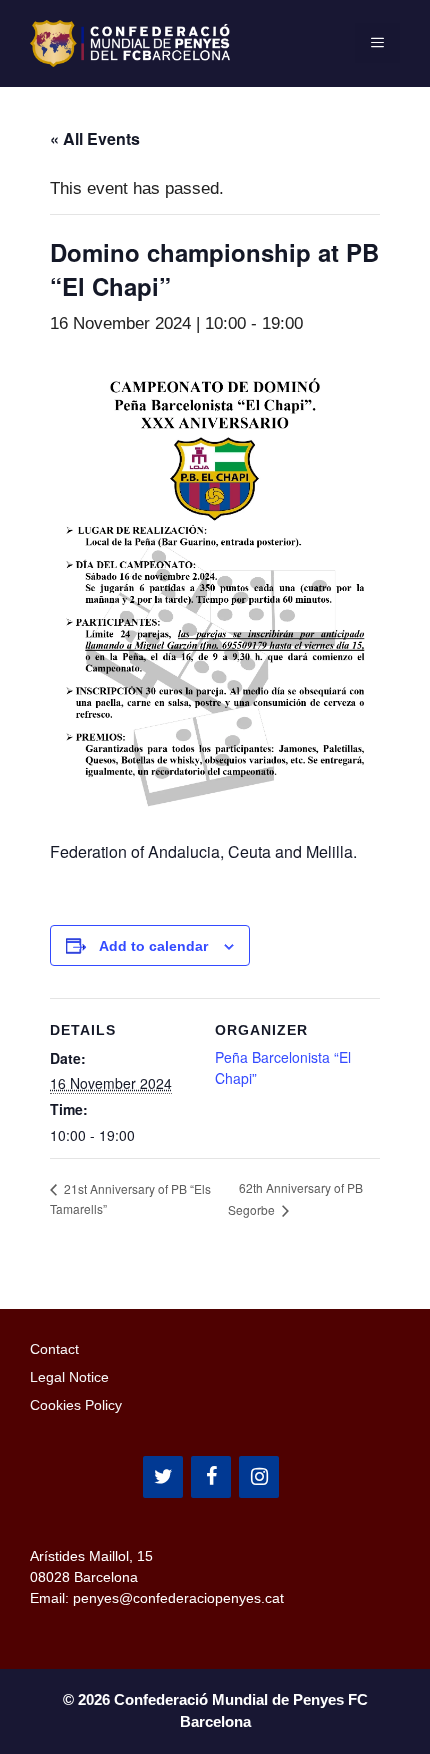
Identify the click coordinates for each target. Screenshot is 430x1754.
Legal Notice (69, 1377)
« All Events (95, 138)
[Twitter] (163, 1477)
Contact (54, 1349)
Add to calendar (153, 946)
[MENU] (377, 43)
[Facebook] (211, 1477)
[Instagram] (259, 1477)
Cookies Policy (76, 1405)
